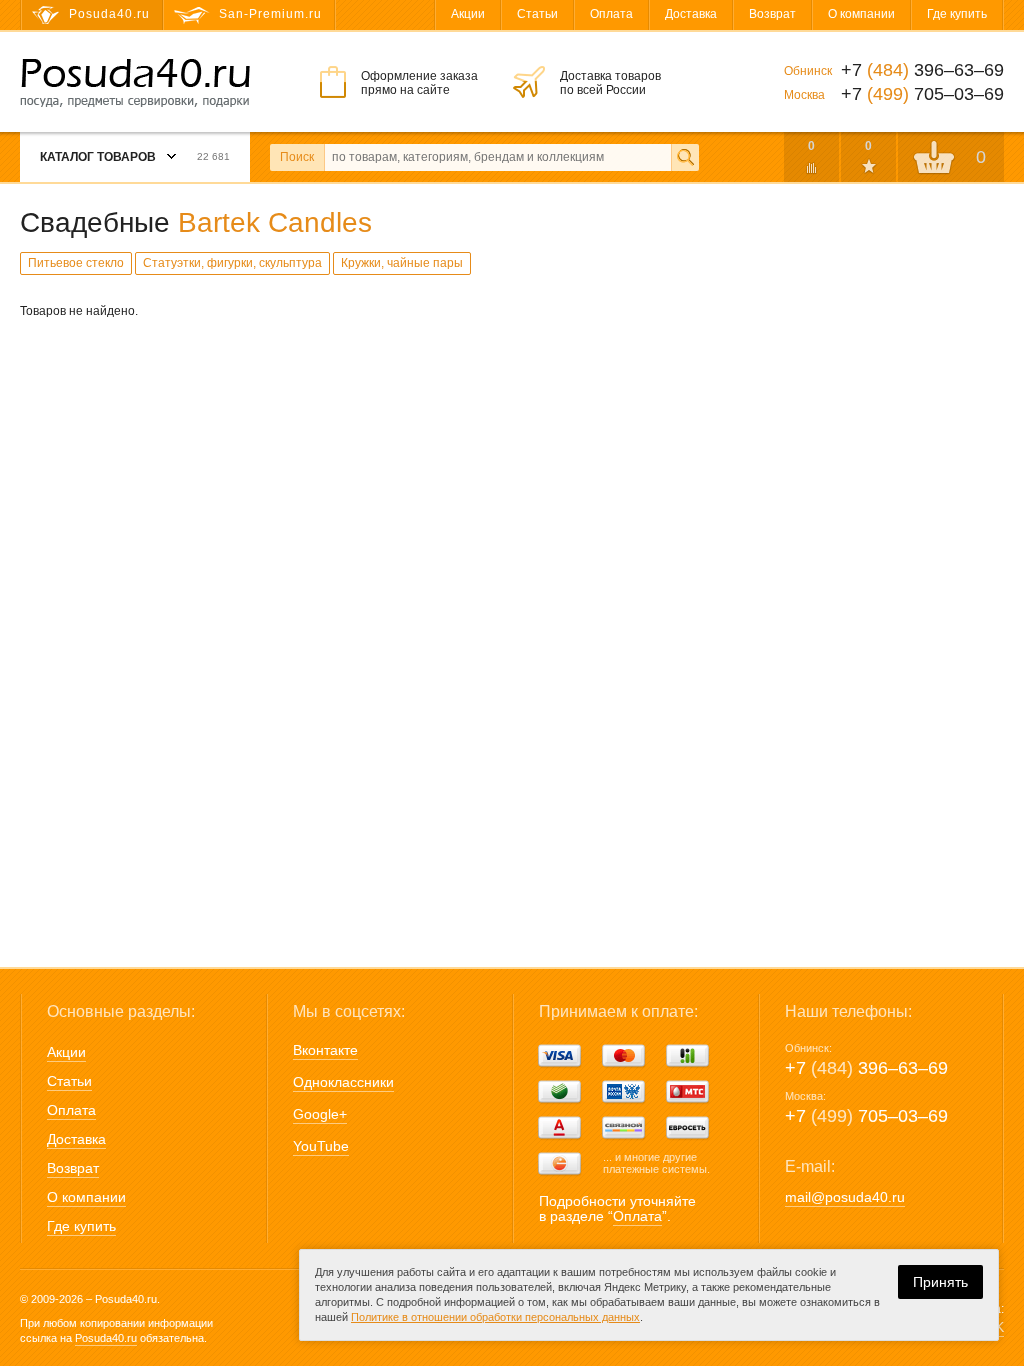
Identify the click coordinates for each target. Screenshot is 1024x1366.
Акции (468, 14)
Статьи (537, 14)
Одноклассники (343, 1082)
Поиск (297, 157)
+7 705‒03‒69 (866, 1116)
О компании (861, 14)
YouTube (321, 1146)
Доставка (691, 14)
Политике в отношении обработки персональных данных (495, 1317)
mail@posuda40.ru (845, 1197)
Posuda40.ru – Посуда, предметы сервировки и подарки (135, 83)
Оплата (611, 14)
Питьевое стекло (76, 263)
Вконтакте (325, 1050)
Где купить (957, 14)
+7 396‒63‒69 (866, 1068)
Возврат (772, 14)
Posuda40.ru (106, 1338)
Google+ (320, 1114)
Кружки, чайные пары (402, 263)
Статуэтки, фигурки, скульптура (232, 263)
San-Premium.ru (270, 14)
